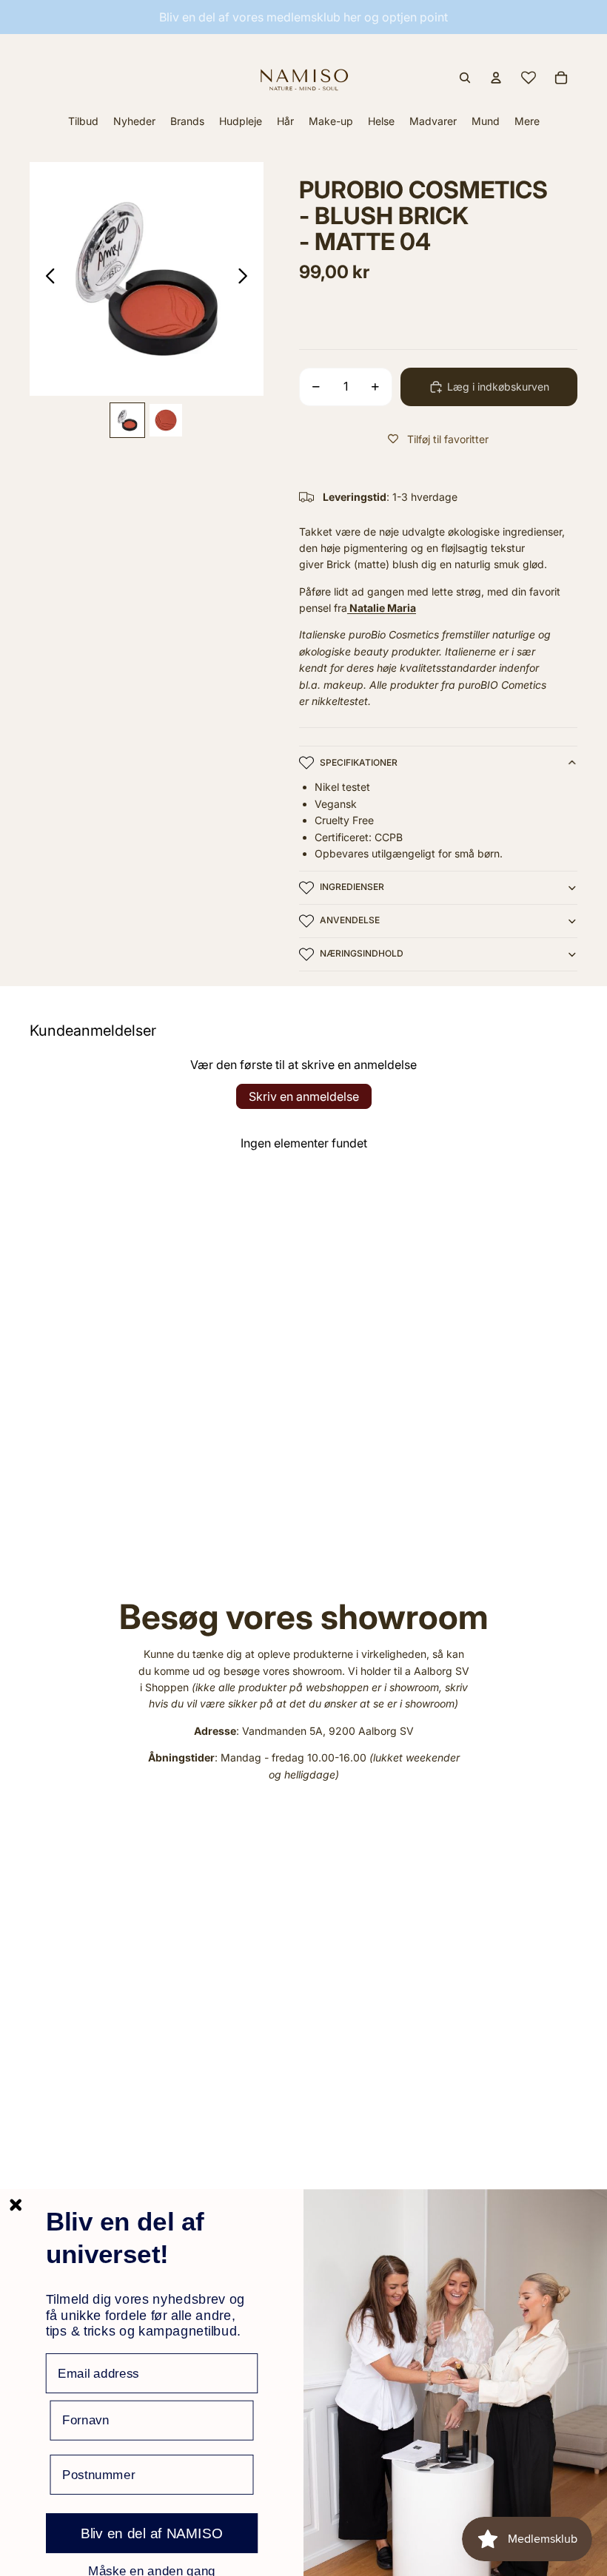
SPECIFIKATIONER (359, 762)
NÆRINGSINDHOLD (362, 953)
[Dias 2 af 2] (166, 420)
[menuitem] (527, 121)
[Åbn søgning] (465, 78)
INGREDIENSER (352, 887)
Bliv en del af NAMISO (152, 2533)
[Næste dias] (247, 279)
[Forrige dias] (46, 279)
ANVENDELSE (350, 920)
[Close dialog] (16, 2205)
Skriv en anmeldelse (304, 1096)
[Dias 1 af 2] (127, 420)
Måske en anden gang (152, 2570)
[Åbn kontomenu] (496, 78)
